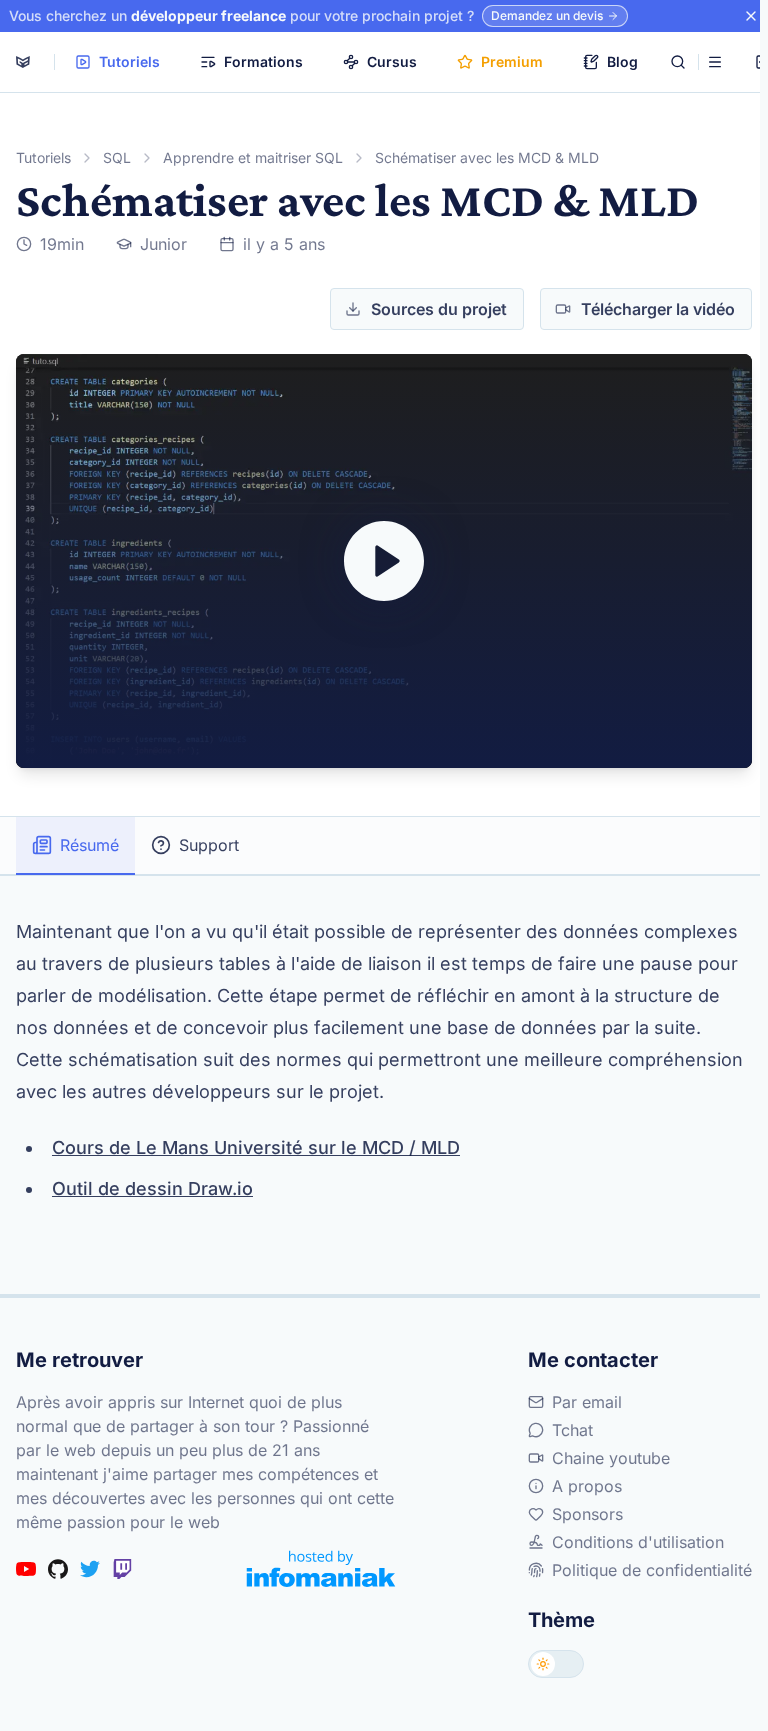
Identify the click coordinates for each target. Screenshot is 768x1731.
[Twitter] (90, 1569)
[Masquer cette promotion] (751, 16)
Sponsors (587, 1514)
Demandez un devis (547, 15)
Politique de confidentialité (652, 1570)
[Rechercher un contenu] (678, 62)
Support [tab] (209, 845)
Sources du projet (439, 309)
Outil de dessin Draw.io (152, 1188)
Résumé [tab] (89, 845)
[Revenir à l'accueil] (23, 62)
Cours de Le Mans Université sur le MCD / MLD (256, 1147)
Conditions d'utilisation (638, 1542)
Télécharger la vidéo (658, 309)
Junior (163, 244)
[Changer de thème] (556, 1664)
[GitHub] (58, 1569)
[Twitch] (122, 1569)
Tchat (572, 1430)
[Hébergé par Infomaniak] (321, 1568)
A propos (587, 1486)
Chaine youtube (611, 1458)
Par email (587, 1402)
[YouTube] (26, 1569)
